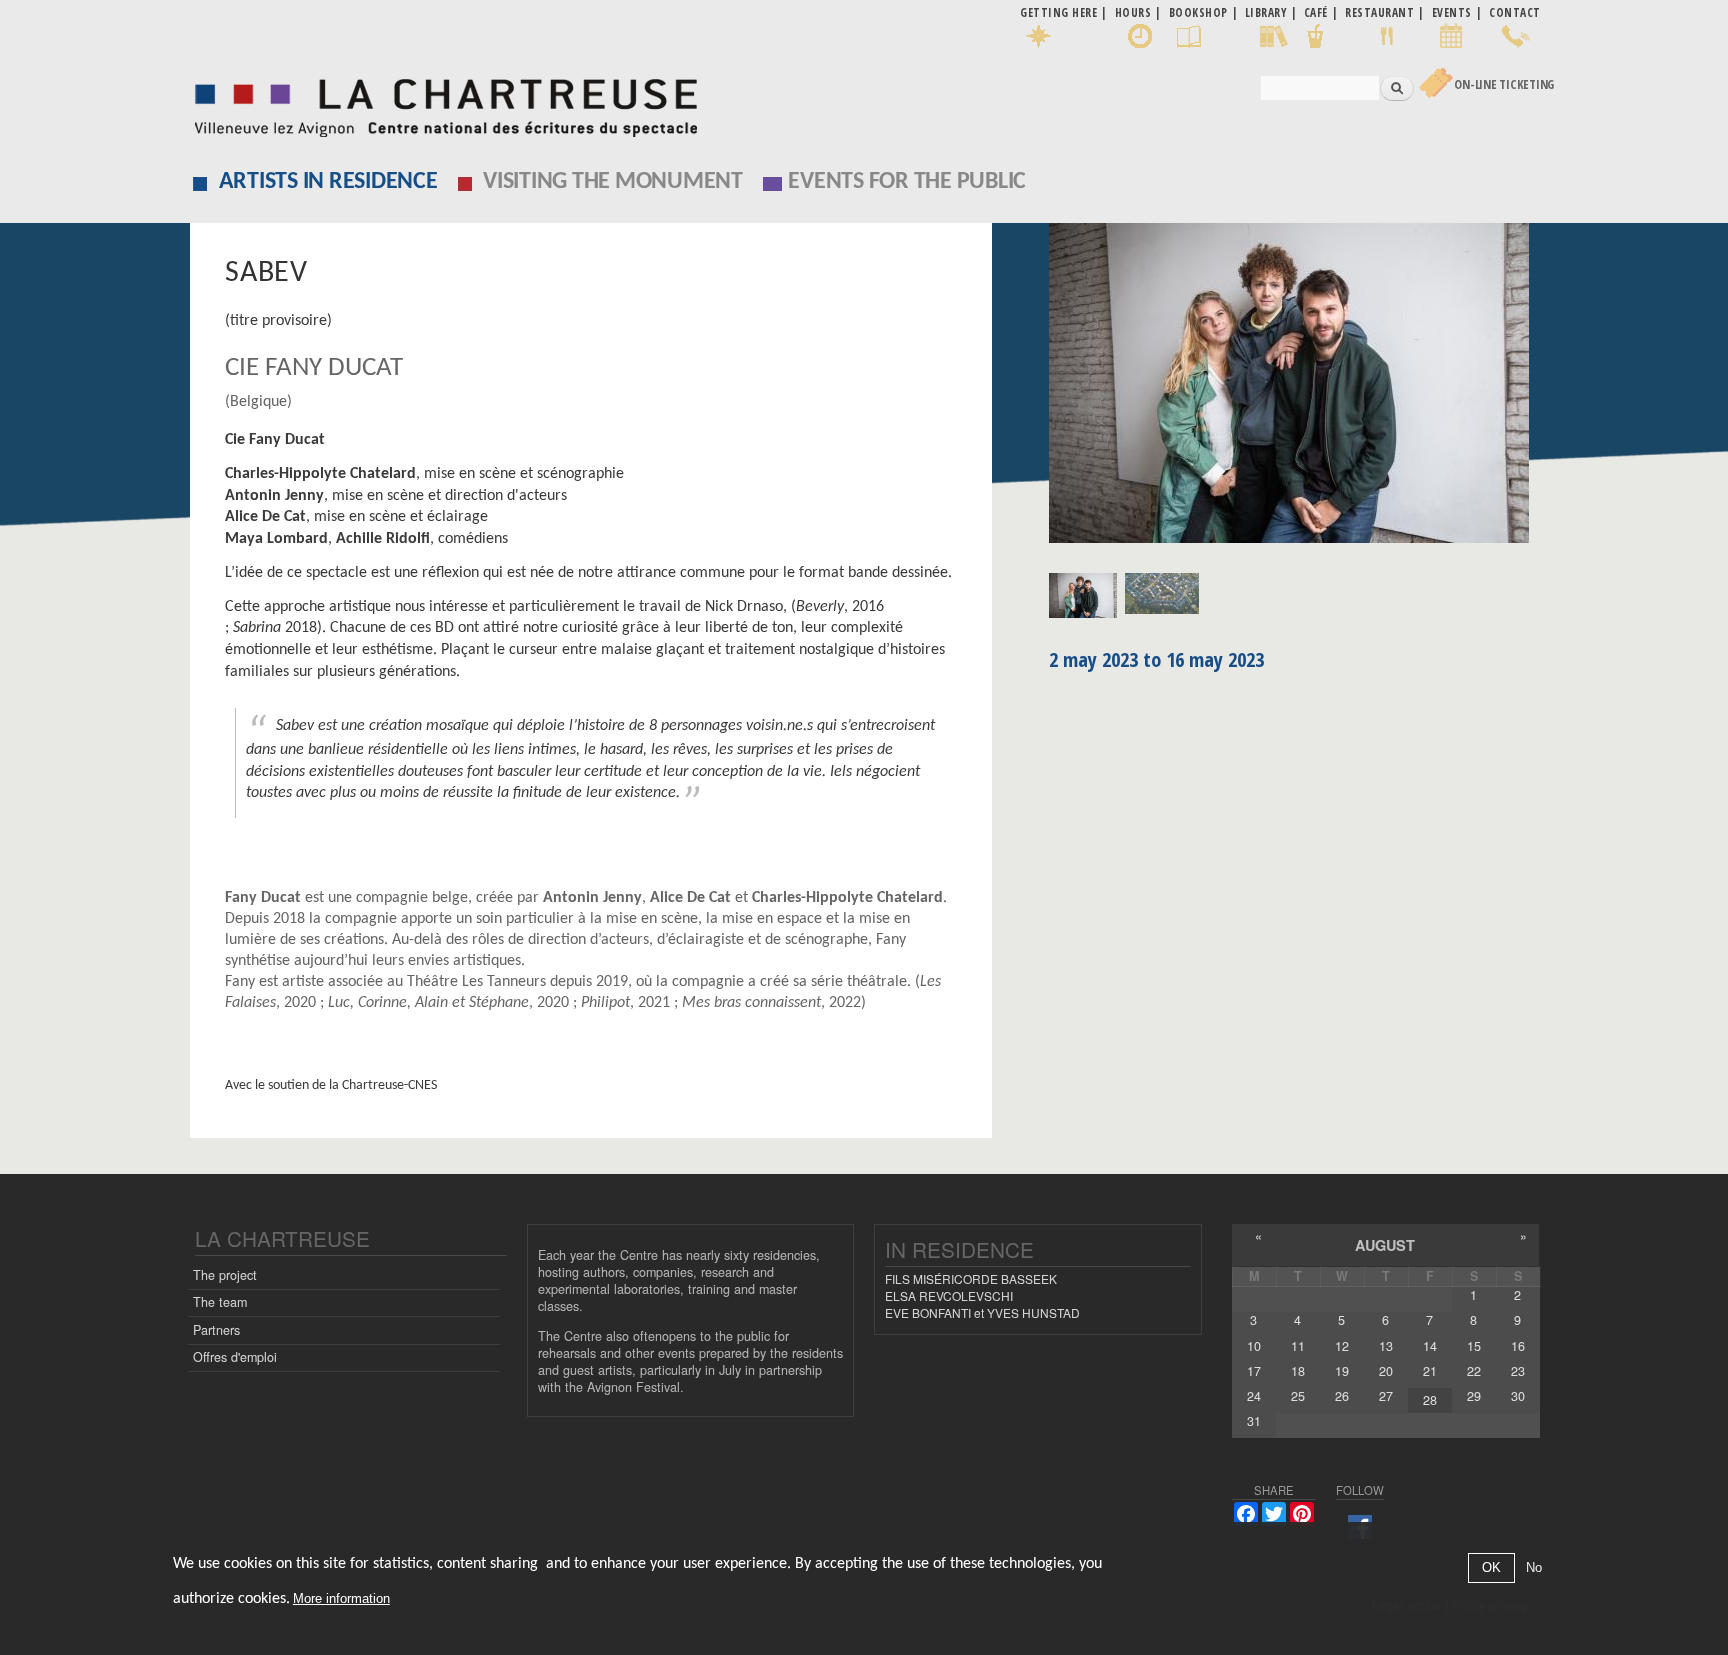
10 (1254, 1346)
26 (1342, 1396)
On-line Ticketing (1504, 84)
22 (1474, 1371)
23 (1518, 1371)
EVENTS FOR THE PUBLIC (907, 182)
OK (1491, 1568)
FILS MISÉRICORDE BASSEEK (971, 1278)
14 (1430, 1346)
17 (1254, 1371)
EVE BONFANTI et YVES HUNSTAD (982, 1312)
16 (1518, 1346)
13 (1386, 1346)
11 (1298, 1346)
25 (1298, 1396)
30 (1518, 1396)
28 (1430, 1400)
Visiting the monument (613, 182)
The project (225, 1275)
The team (220, 1302)
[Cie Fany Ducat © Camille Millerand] (1294, 390)
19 (1342, 1371)
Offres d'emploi (235, 1357)
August (1385, 1245)
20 (1386, 1371)
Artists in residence (328, 182)
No (1534, 1568)
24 (1254, 1396)
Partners (216, 1330)
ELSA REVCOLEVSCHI (949, 1295)
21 (1430, 1371)
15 (1474, 1346)
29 (1474, 1396)
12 (1342, 1346)
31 (1254, 1421)
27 (1386, 1396)
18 (1298, 1371)
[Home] (440, 102)
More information (341, 1599)
